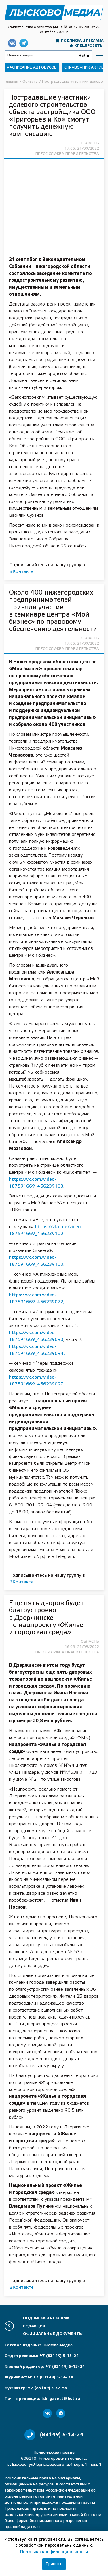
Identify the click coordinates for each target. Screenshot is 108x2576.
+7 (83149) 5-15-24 (59, 2356)
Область (90, 143)
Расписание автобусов (32, 68)
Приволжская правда (54, 12)
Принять (54, 2564)
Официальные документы (53, 2334)
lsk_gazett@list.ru (61, 2399)
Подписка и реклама (82, 41)
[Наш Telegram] (61, 2413)
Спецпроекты (89, 46)
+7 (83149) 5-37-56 (48, 2388)
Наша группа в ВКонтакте (12, 43)
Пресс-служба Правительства (67, 154)
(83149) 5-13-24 (62, 2435)
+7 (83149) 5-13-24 (65, 2367)
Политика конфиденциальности (54, 2552)
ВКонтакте (21, 572)
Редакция (34, 2326)
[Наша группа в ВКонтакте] (47, 2413)
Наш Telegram (24, 43)
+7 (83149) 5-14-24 (53, 2377)
